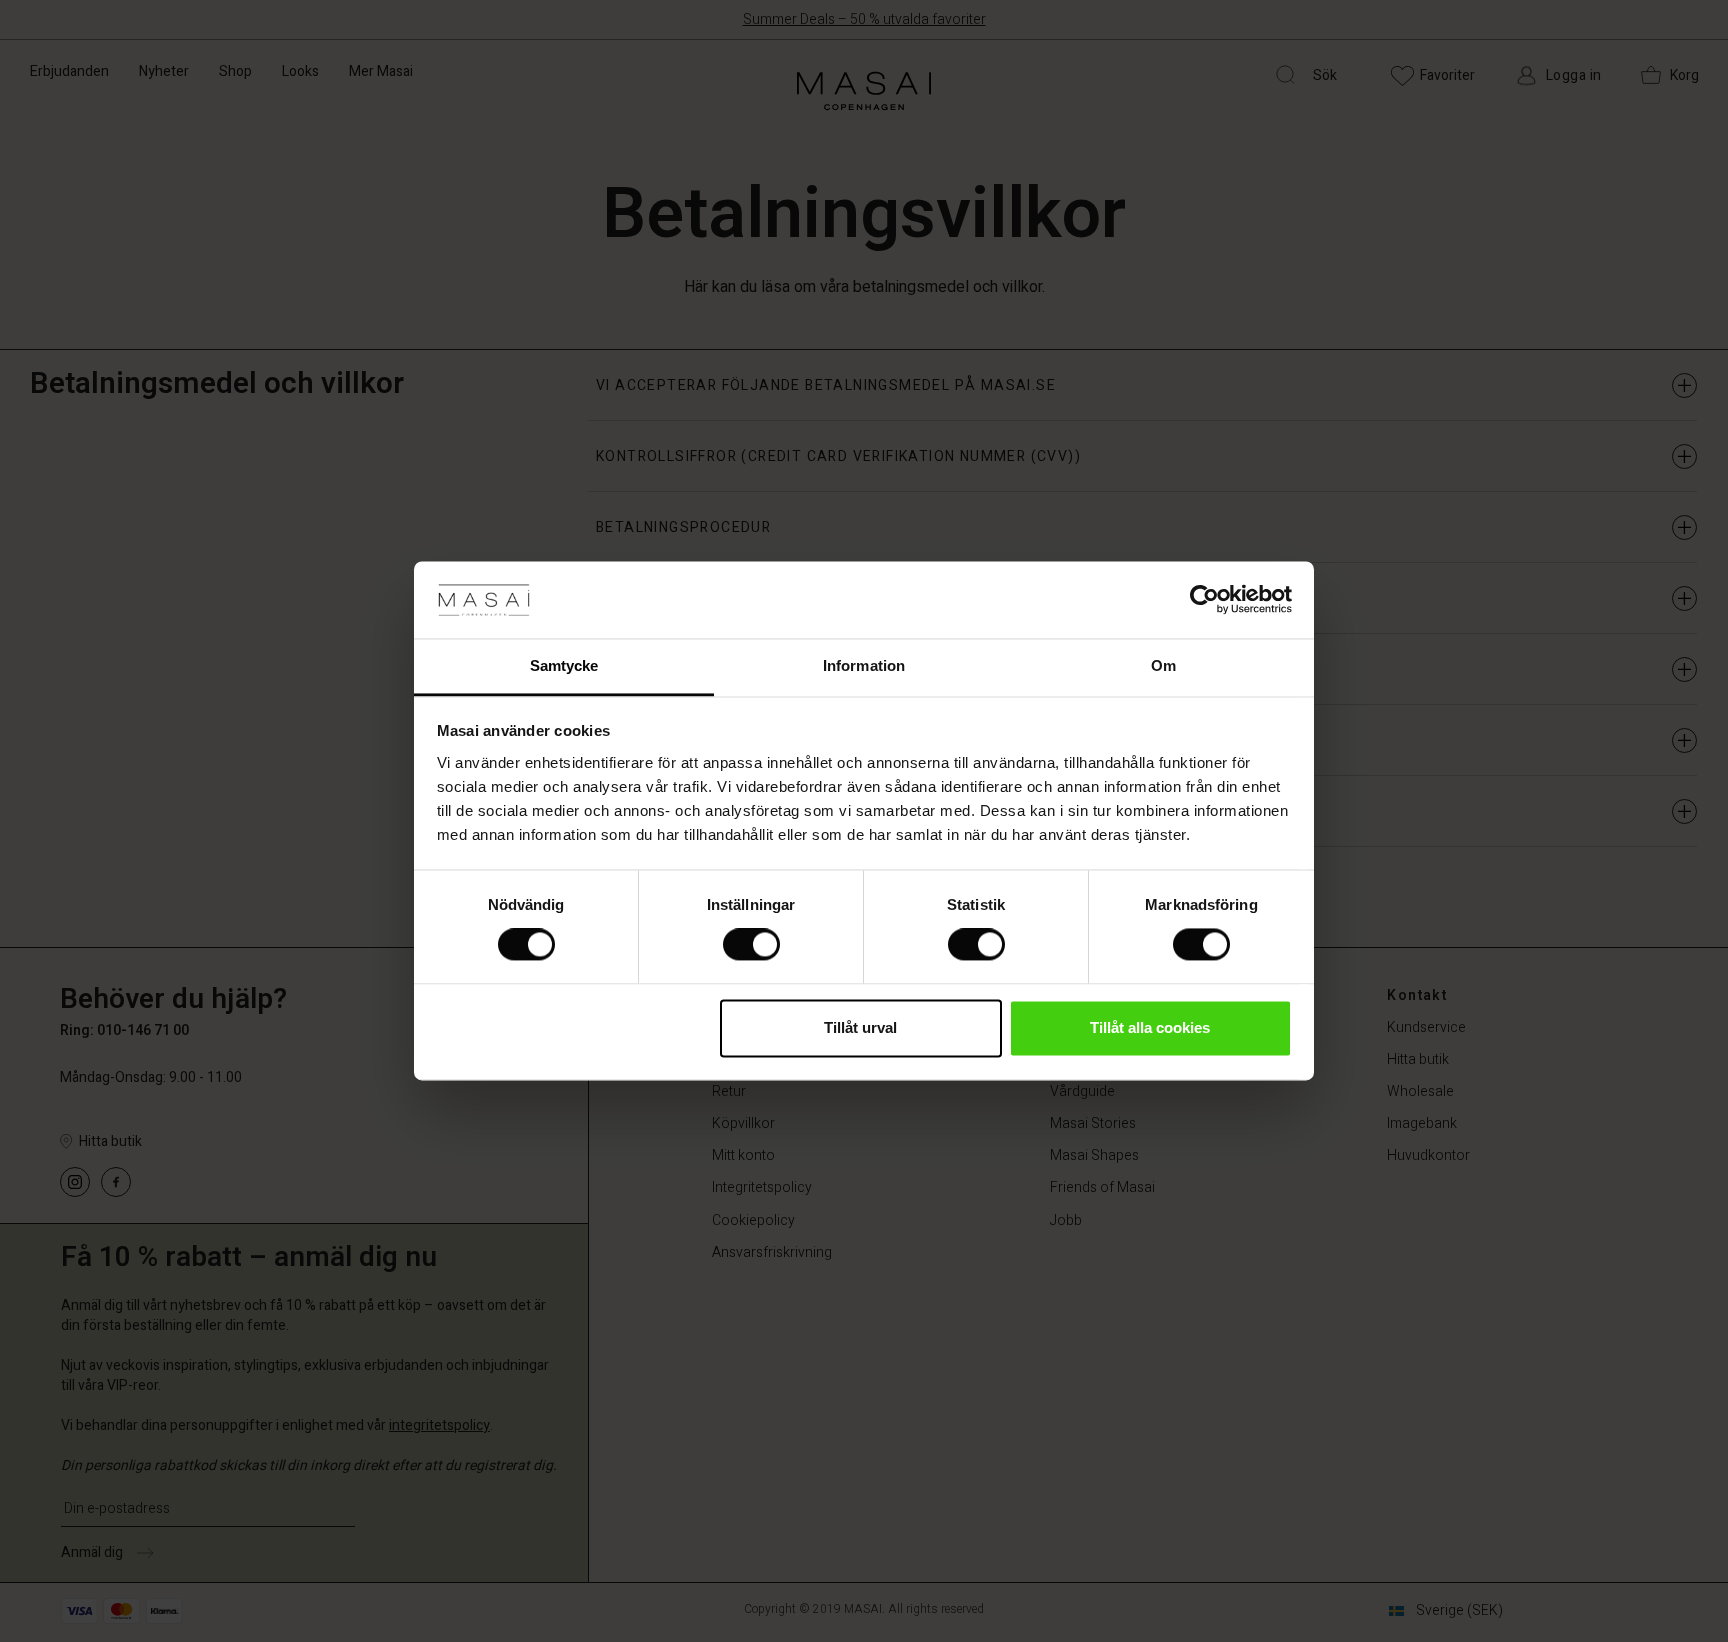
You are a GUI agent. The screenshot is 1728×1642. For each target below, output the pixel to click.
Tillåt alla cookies (1150, 1027)
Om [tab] (1163, 665)
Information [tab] (864, 665)
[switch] (751, 945)
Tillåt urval (860, 1027)
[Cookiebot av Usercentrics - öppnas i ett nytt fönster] (1204, 600)
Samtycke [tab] (564, 665)
